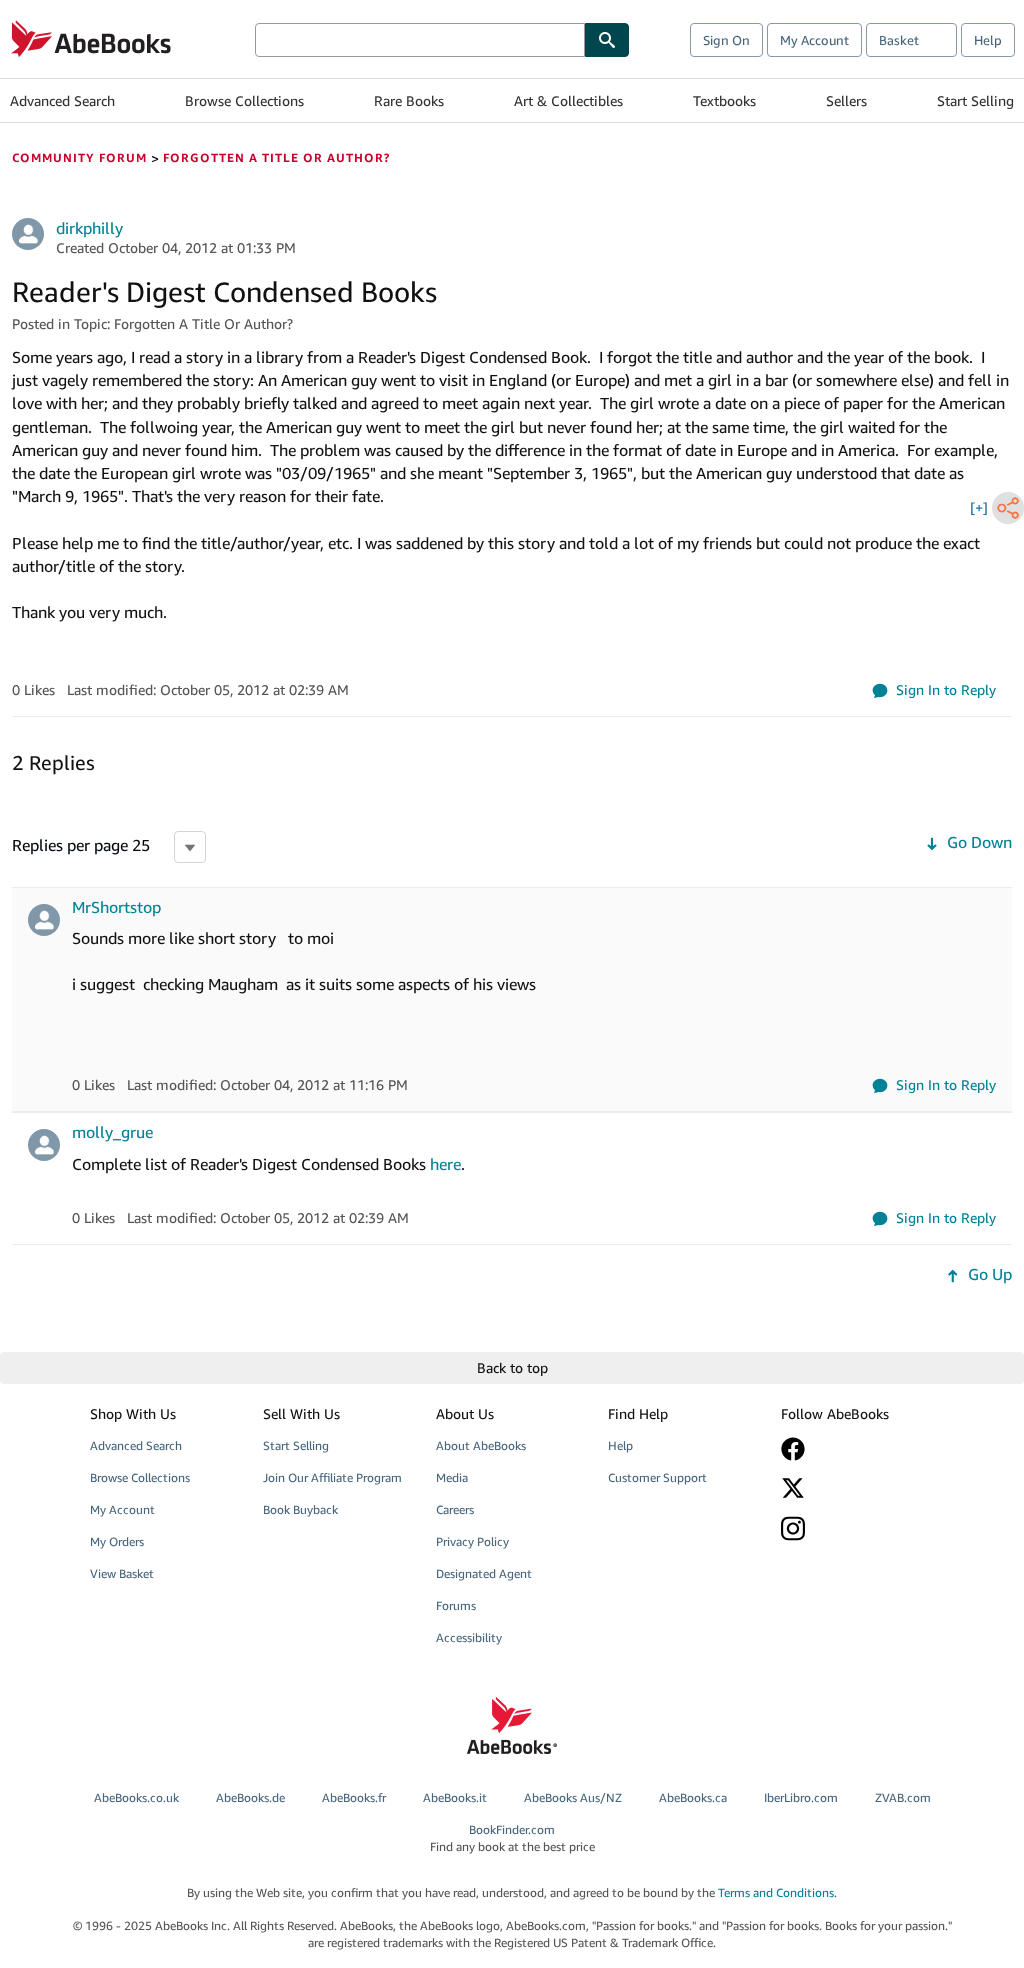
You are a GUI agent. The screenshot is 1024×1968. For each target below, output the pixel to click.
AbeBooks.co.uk (136, 1797)
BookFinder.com (512, 1838)
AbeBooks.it (455, 1797)
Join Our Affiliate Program (332, 1477)
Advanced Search (62, 100)
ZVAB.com (903, 1797)
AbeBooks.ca (693, 1797)
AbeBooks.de (250, 1797)
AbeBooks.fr (354, 1797)
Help (988, 40)
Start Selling (975, 100)
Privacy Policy (472, 1541)
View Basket (122, 1573)
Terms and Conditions (776, 1892)
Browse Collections (244, 100)
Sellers (846, 100)
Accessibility (469, 1637)
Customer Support (657, 1477)
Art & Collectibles (568, 100)
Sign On (726, 40)
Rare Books (409, 100)
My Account (814, 40)
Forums (456, 1605)
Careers (455, 1509)
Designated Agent (484, 1573)
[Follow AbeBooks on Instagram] (855, 1528)
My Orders (117, 1541)
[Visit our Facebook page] (855, 1449)
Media (452, 1477)
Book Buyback (300, 1509)
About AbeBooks (481, 1445)
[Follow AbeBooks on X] (855, 1488)
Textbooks (724, 100)
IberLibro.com (801, 1797)
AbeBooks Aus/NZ (573, 1797)
